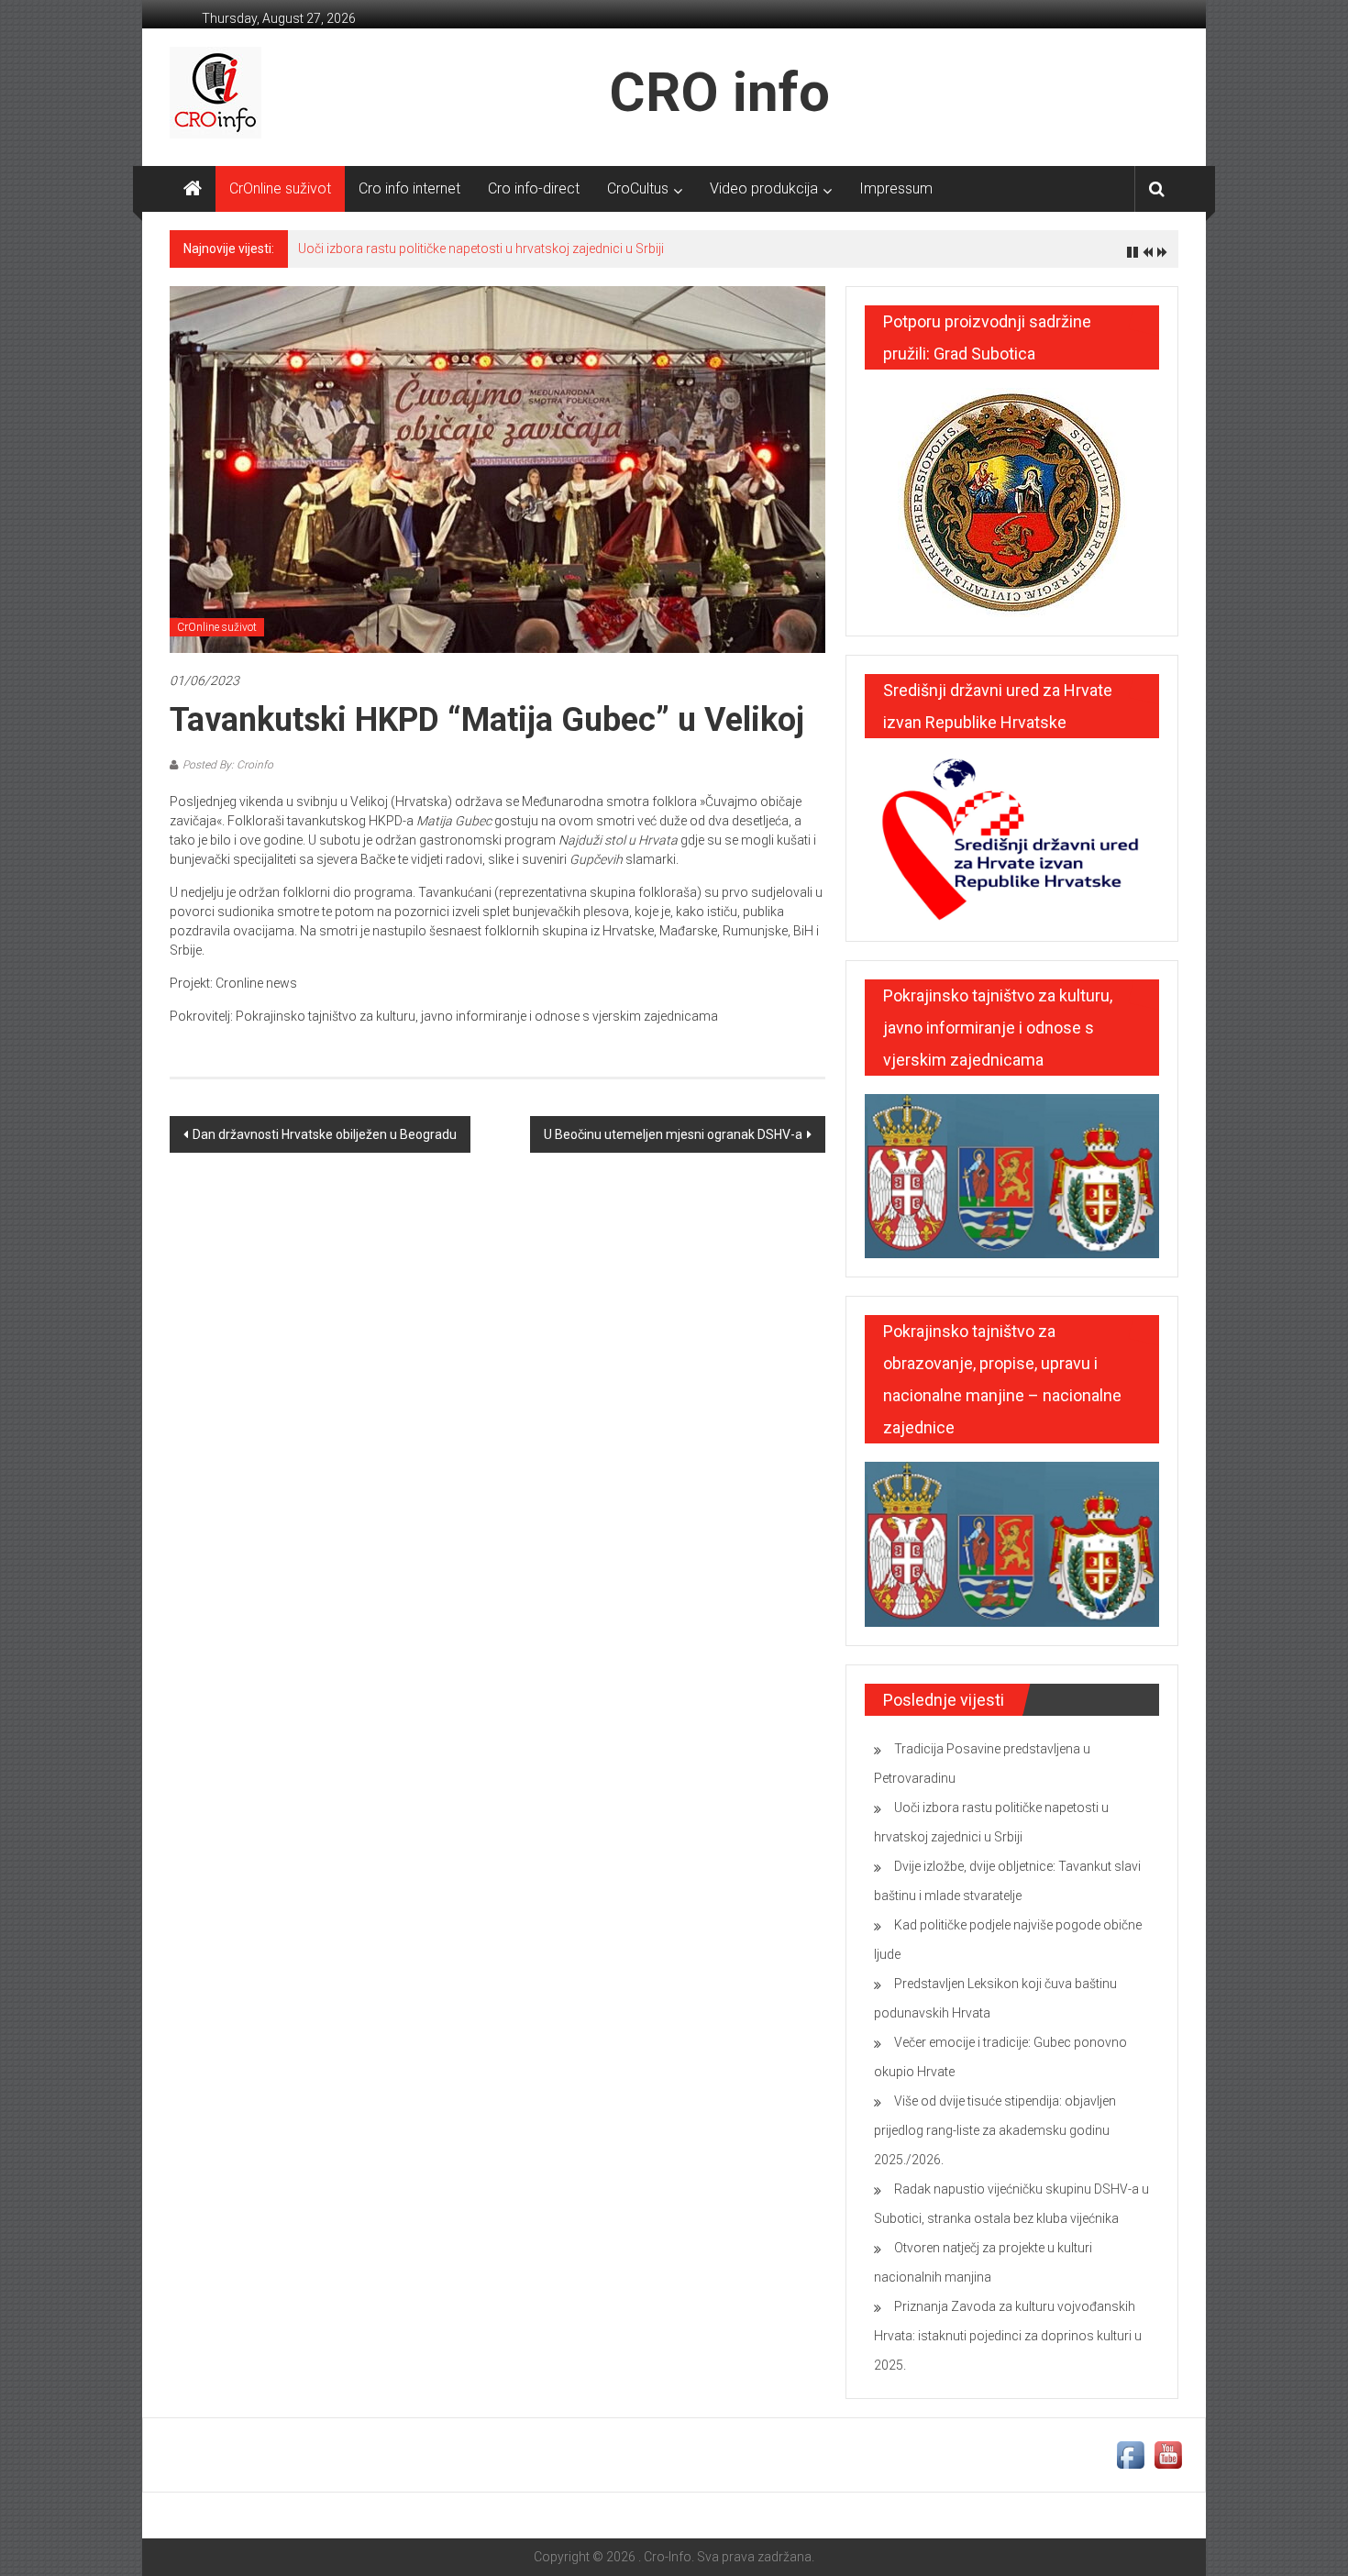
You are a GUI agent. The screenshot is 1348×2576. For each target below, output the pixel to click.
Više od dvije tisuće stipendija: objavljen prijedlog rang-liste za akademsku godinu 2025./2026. (995, 2130)
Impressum (896, 188)
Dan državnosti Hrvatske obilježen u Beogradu (325, 1134)
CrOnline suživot (280, 188)
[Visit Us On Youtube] (1168, 2454)
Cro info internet (409, 188)
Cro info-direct (534, 188)
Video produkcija (764, 188)
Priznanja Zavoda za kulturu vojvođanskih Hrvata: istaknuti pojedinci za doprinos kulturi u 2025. (1008, 2336)
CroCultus (638, 188)
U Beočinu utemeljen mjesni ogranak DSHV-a (673, 1134)
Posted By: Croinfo (228, 765)
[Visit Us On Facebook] (1130, 2454)
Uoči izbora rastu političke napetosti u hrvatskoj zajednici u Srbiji (481, 249)
